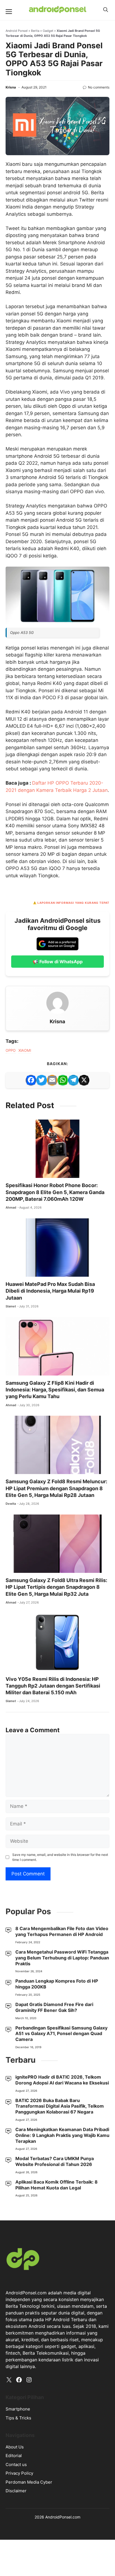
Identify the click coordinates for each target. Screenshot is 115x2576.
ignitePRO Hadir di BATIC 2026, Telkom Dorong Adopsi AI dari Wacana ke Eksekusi (62, 2080)
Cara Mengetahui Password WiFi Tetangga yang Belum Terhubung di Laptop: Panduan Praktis (62, 1958)
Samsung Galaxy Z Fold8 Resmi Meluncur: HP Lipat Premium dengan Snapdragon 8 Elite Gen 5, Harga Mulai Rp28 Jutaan (56, 1488)
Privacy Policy (19, 2473)
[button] (106, 10)
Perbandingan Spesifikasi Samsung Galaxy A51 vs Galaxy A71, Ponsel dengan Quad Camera (61, 2034)
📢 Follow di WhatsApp (58, 962)
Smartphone (18, 2409)
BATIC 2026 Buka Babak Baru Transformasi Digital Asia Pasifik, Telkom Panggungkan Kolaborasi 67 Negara (60, 2106)
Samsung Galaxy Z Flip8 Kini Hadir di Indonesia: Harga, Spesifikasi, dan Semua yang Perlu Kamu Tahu (55, 1390)
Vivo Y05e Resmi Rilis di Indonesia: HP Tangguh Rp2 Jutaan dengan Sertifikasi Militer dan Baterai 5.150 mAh (53, 1686)
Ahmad (11, 1207)
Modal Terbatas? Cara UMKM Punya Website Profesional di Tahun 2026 (55, 2161)
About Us (15, 2447)
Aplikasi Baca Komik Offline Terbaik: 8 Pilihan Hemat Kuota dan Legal (57, 2185)
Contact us (16, 2464)
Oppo (11, 1050)
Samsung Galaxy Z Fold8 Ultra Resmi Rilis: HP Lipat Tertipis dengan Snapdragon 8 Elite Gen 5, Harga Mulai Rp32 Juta (56, 1587)
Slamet (11, 1306)
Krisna (11, 87)
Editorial (14, 2456)
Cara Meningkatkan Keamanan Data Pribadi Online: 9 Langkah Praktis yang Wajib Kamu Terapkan (62, 2135)
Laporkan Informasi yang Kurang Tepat (73, 903)
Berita (35, 31)
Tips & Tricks (18, 2418)
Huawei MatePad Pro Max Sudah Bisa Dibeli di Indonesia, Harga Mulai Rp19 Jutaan (50, 1291)
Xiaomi (25, 1050)
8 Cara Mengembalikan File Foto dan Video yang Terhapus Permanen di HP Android (62, 1931)
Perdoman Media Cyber (29, 2482)
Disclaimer (16, 2491)
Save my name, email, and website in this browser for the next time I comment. (60, 1857)
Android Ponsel (17, 31)
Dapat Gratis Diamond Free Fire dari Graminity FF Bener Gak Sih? (54, 2007)
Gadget (48, 31)
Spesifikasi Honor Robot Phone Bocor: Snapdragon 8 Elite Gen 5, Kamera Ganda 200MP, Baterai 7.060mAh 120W (55, 1192)
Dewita (11, 1504)
